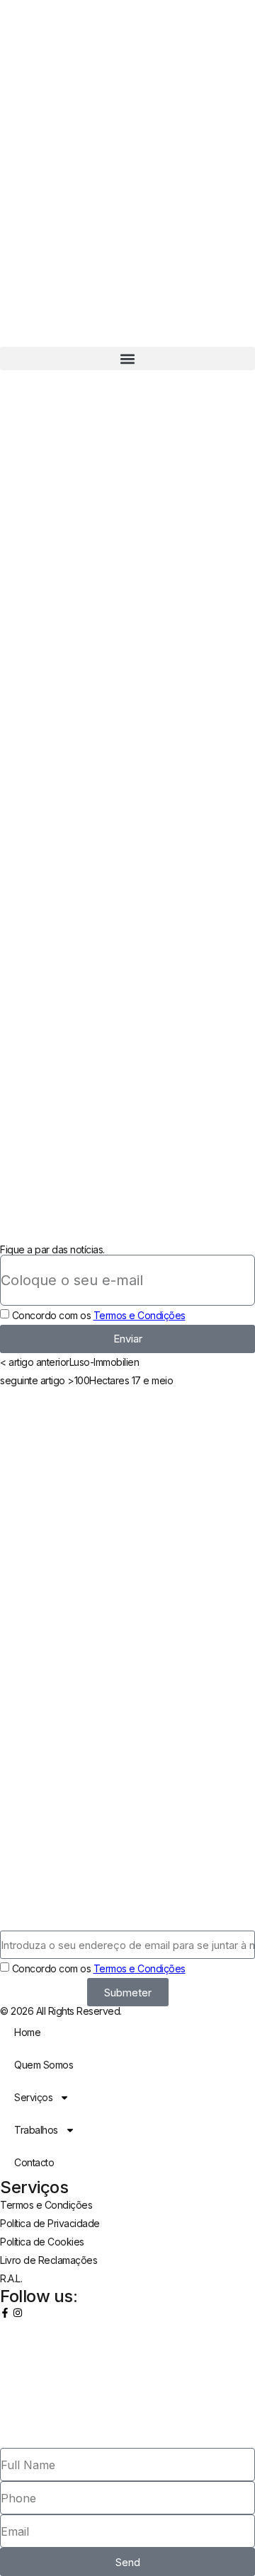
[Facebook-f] (5, 2313)
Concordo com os (99, 1315)
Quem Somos (44, 2065)
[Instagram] (18, 2313)
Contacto (34, 2162)
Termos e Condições (140, 1315)
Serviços (33, 2097)
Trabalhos (36, 2130)
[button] (127, 358)
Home (27, 2032)
